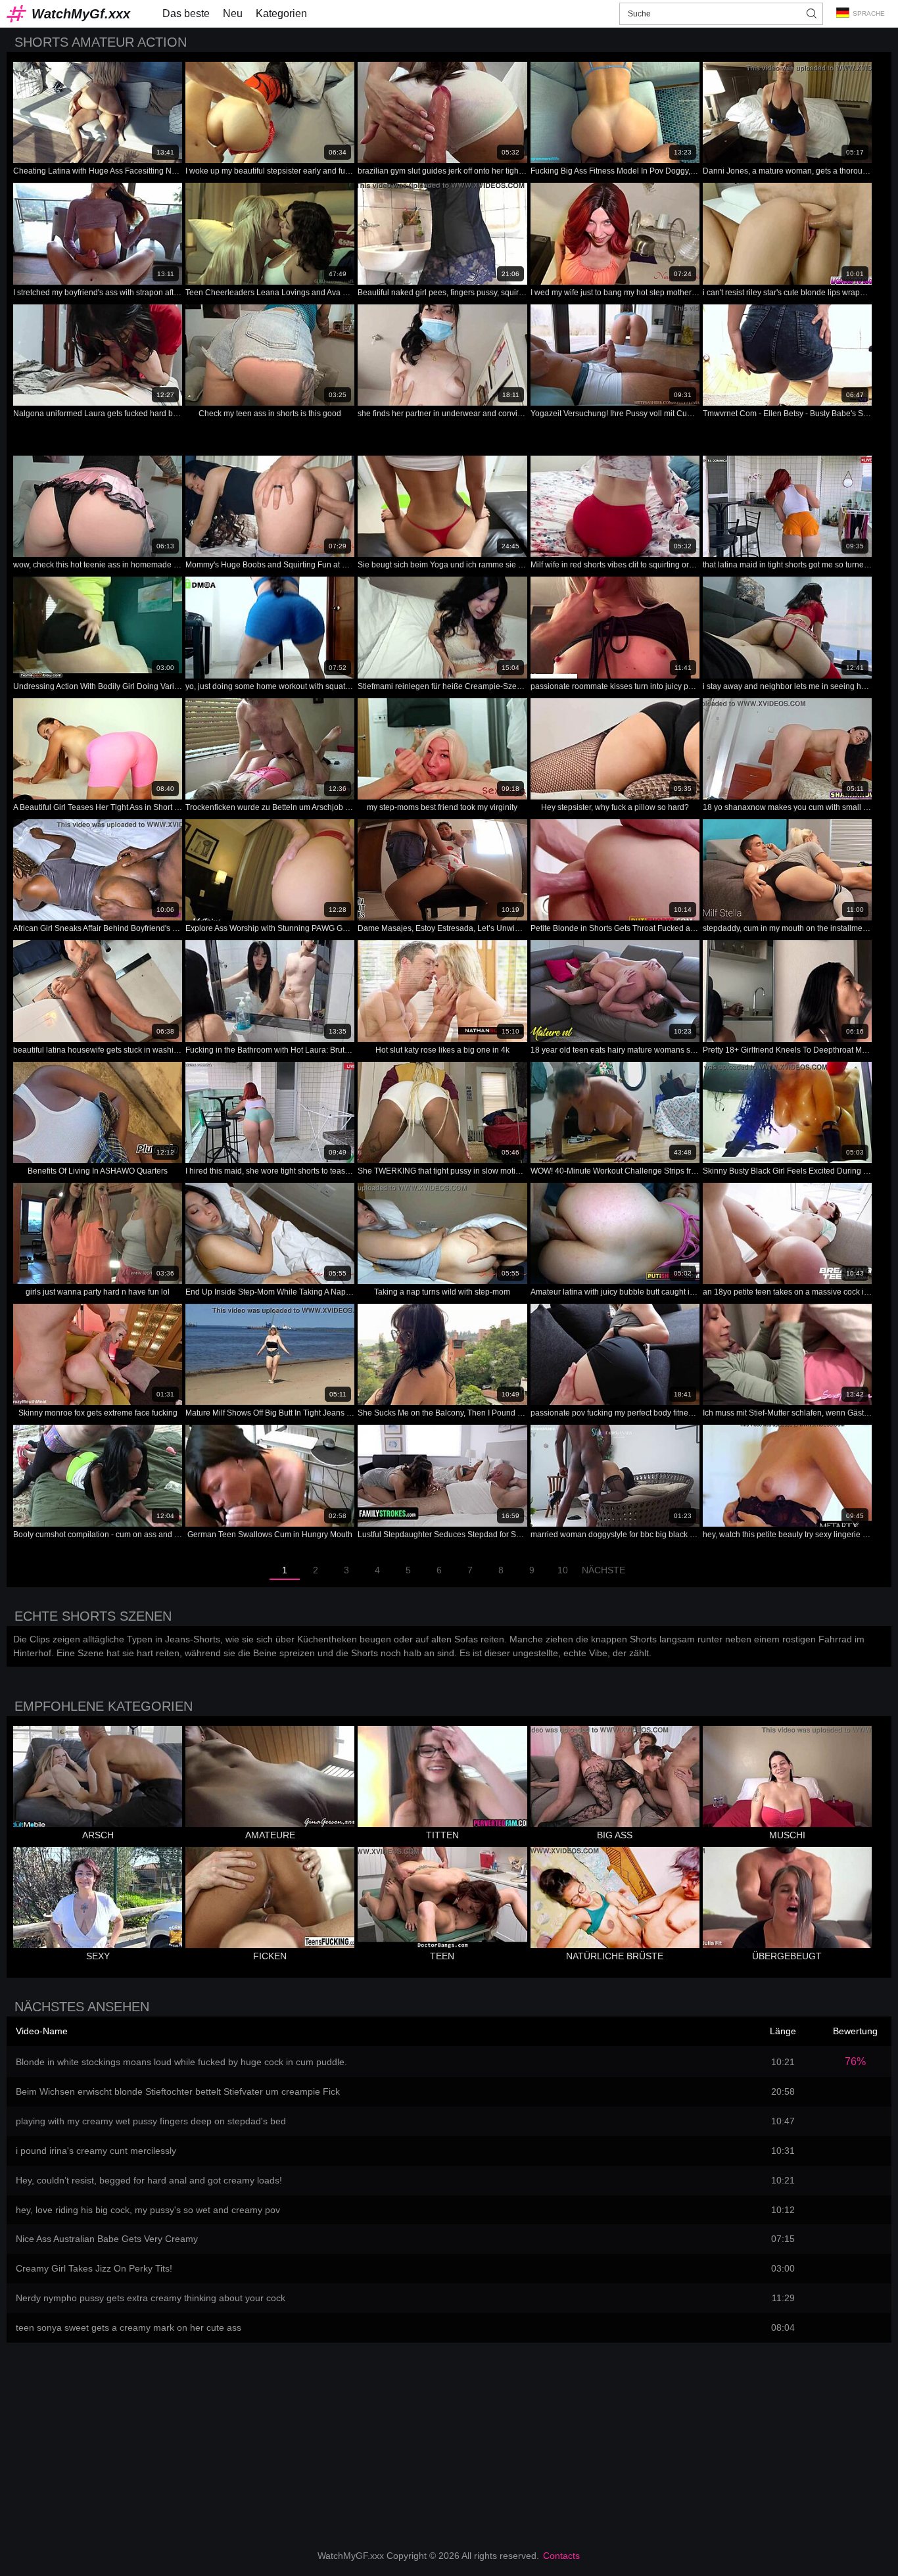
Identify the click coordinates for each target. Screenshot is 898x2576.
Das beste (186, 13)
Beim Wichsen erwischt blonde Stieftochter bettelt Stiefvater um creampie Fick (178, 2091)
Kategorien (281, 13)
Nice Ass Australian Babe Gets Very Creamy (107, 2239)
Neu (233, 13)
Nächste (603, 1570)
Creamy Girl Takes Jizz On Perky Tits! (94, 2268)
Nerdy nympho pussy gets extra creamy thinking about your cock (151, 2298)
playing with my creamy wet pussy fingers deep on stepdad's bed (151, 2121)
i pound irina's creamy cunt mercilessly (96, 2151)
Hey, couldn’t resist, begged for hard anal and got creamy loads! (149, 2180)
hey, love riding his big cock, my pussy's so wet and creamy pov (148, 2210)
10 (563, 1570)
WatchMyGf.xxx (81, 14)
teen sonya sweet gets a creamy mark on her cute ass (129, 2327)
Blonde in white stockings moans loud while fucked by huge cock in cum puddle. (181, 2062)
